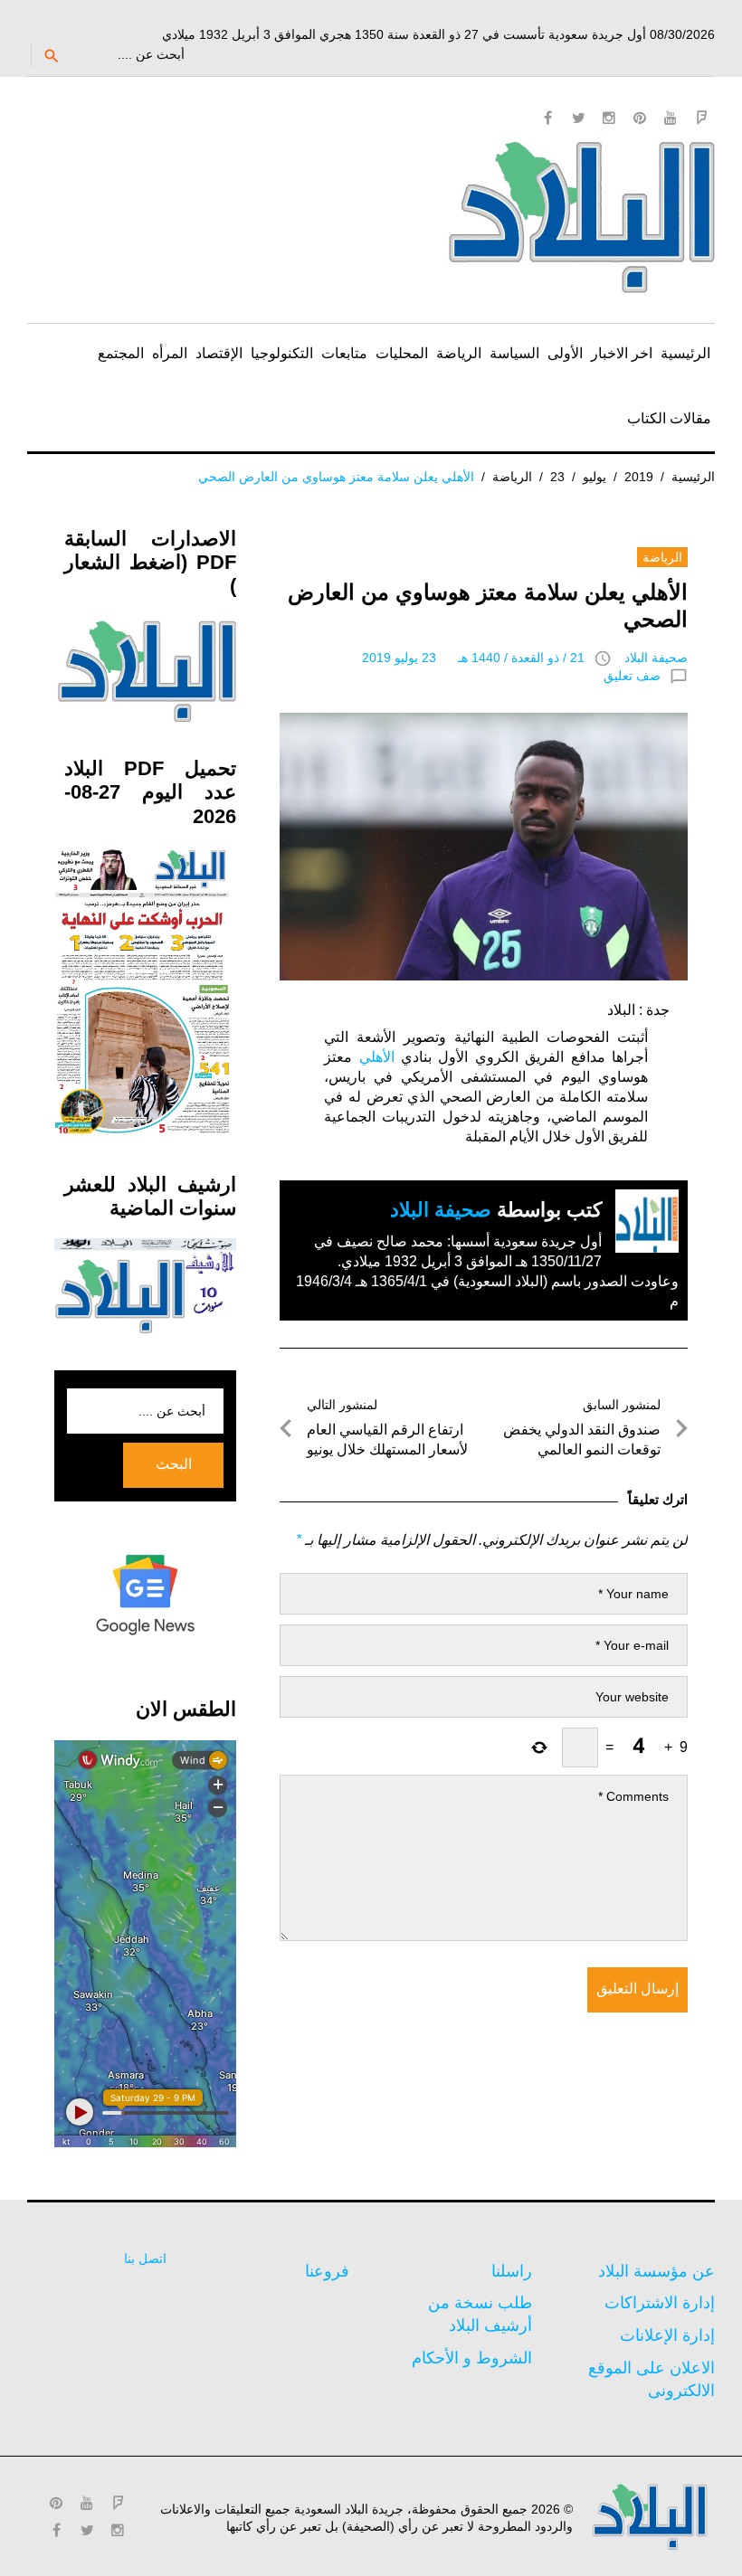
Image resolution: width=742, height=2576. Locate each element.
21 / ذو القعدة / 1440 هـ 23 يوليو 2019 (473, 658)
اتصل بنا (145, 2259)
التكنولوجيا (282, 353)
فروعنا (327, 2271)
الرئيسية (685, 353)
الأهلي (377, 1057)
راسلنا (512, 2271)
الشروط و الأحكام (472, 2358)
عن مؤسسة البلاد (656, 2271)
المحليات (402, 353)
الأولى (565, 353)
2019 (639, 477)
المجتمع (121, 353)
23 (557, 477)
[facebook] (547, 118)
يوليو (595, 477)
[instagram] (609, 118)
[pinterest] (640, 118)
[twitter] (578, 118)
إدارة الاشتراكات (660, 2303)
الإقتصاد (219, 353)
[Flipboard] (701, 118)
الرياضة (459, 353)
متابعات (344, 353)
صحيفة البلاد (656, 658)
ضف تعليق (632, 676)
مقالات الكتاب (669, 418)
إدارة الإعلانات (667, 2335)
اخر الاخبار (622, 353)
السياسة (514, 353)
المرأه (170, 353)
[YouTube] (671, 118)
